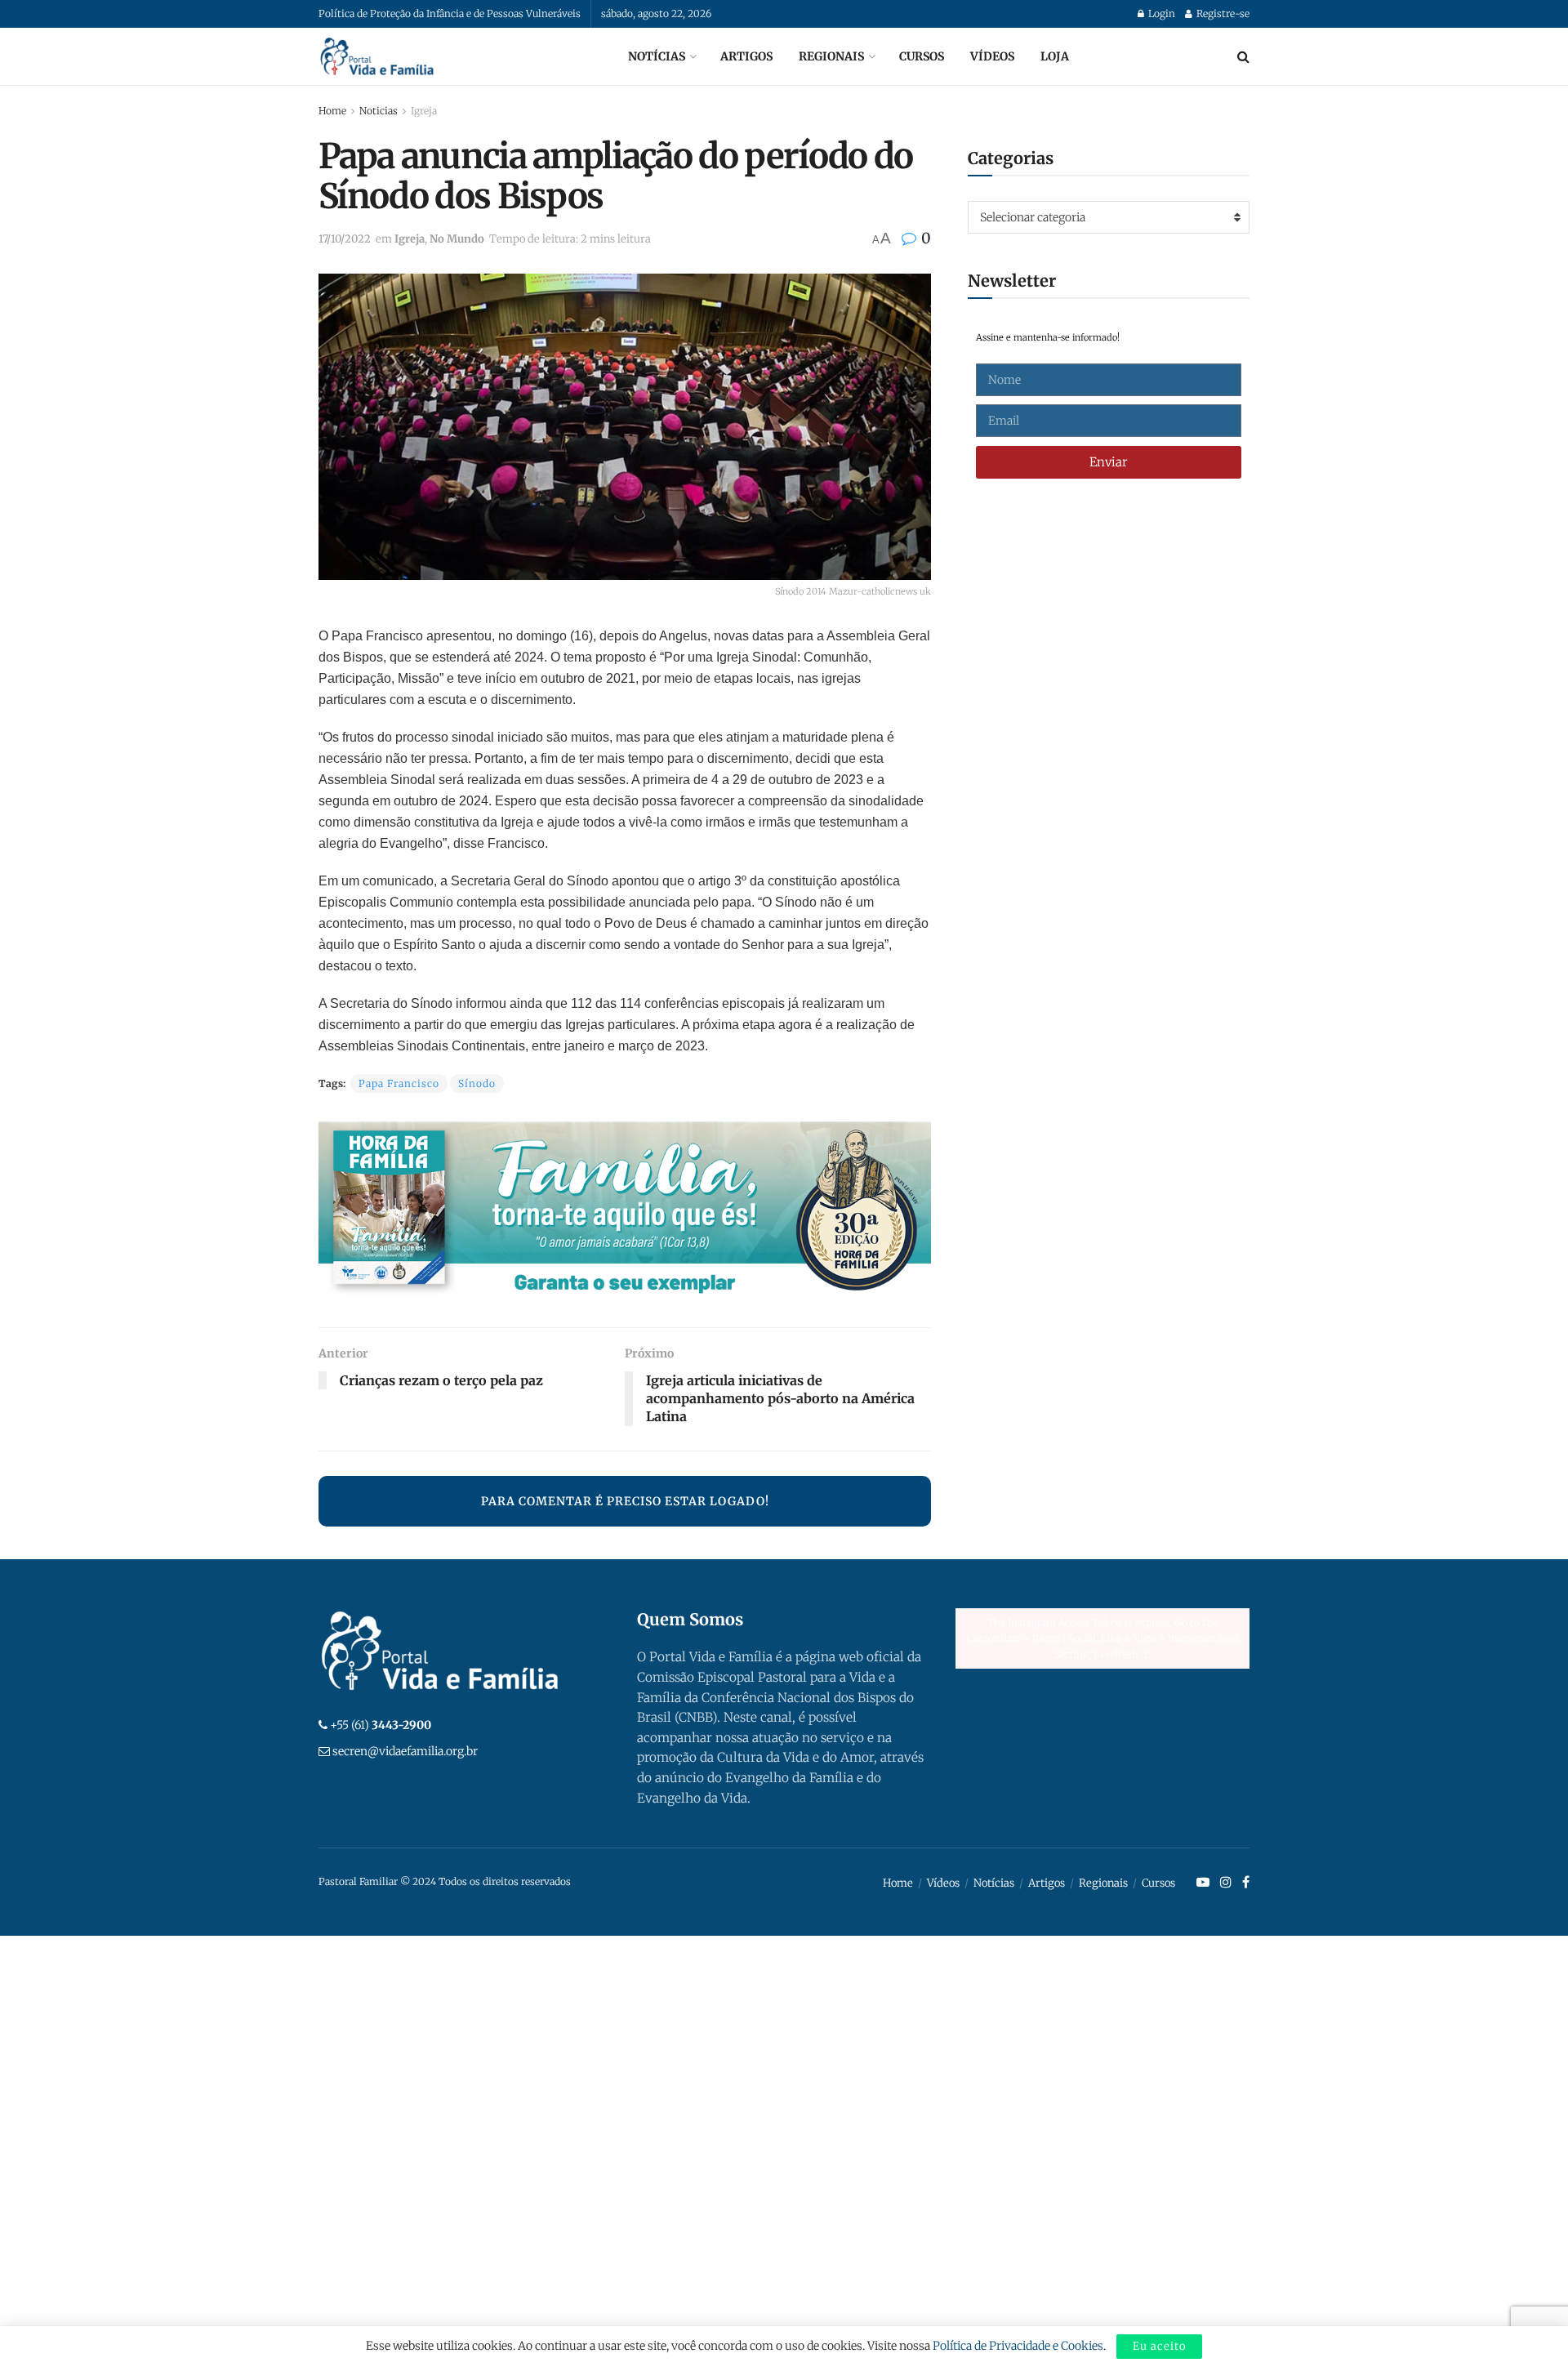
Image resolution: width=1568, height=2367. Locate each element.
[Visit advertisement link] (625, 1212)
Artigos (746, 56)
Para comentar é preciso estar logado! (625, 1501)
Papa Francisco (399, 1083)
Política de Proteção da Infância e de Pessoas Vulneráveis (450, 13)
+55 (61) (381, 1725)
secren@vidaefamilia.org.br (405, 1751)
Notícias (657, 56)
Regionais (831, 56)
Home (332, 111)
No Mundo (457, 239)
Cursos (922, 56)
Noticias (379, 111)
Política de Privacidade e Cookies (1018, 2346)
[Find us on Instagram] (1226, 1883)
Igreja (424, 111)
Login (1160, 13)
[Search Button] (1243, 56)
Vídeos (992, 56)
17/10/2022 (345, 239)
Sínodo (477, 1083)
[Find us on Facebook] (1246, 1883)
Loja (1055, 56)
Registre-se (1222, 13)
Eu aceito (1159, 2346)
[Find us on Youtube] (1203, 1883)
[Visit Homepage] (377, 56)
